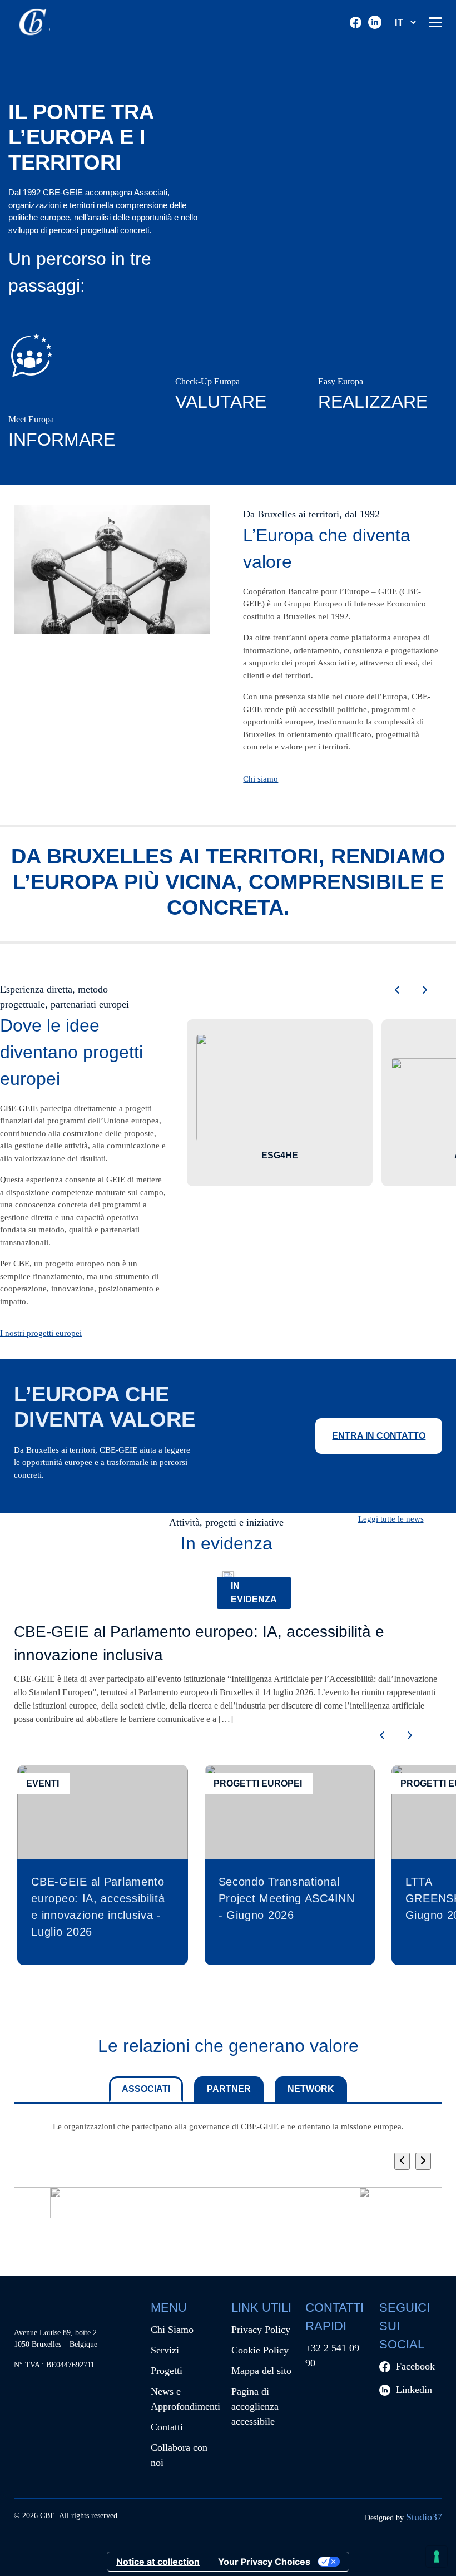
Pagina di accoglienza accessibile (255, 2406)
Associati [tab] (146, 2089)
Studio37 (424, 2517)
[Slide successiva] (425, 991)
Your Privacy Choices (264, 2562)
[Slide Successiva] (423, 2161)
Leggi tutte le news (391, 1519)
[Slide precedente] (397, 991)
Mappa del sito (261, 2371)
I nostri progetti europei (41, 1333)
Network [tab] (311, 2089)
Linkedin (414, 2390)
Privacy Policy (261, 2330)
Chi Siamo (172, 2330)
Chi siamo (261, 779)
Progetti (167, 2371)
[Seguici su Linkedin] (375, 22)
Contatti (167, 2427)
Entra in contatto (379, 1436)
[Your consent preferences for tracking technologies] (437, 2557)
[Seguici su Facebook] (356, 23)
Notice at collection (158, 2562)
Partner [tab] (229, 2089)
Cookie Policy (260, 2350)
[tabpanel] (228, 2187)
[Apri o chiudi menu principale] (435, 22)
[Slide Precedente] (402, 2161)
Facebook (415, 2366)
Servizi (165, 2350)
